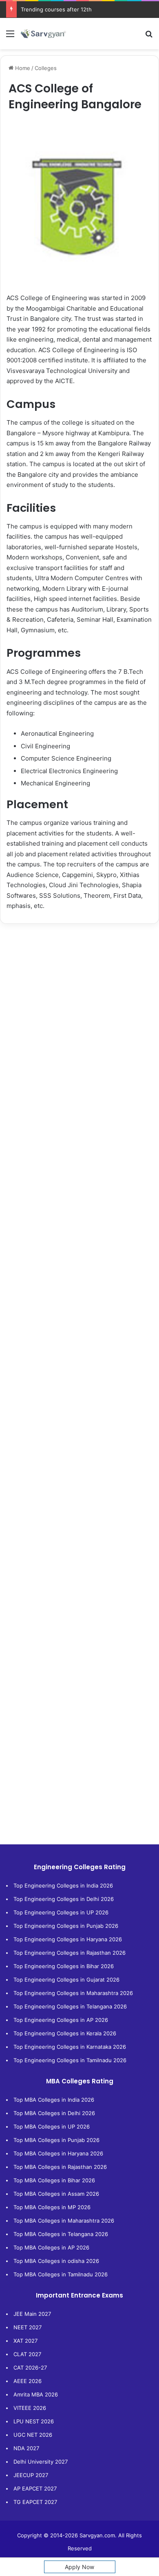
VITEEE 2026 (30, 2408)
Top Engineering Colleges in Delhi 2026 (64, 1899)
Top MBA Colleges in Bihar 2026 (54, 2180)
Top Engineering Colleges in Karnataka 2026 (70, 2047)
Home (22, 68)
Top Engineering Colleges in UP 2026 (61, 1912)
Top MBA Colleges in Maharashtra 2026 (64, 2221)
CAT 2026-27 (30, 2368)
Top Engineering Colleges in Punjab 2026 (66, 1926)
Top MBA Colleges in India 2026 (54, 2100)
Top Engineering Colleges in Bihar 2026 (64, 1966)
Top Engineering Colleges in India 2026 (63, 1885)
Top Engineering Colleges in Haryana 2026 (68, 1939)
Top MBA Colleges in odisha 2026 (56, 2261)
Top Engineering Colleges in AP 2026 (61, 2020)
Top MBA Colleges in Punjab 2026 (56, 2140)
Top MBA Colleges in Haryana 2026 (58, 2153)
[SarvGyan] (43, 34)
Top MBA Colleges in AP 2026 (51, 2247)
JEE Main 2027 (32, 2314)
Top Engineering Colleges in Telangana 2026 (70, 2006)
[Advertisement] (79, 1015)
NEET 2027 (28, 2327)
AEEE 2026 (28, 2381)
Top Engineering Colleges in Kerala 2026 (65, 2033)
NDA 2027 (26, 2448)
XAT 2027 (25, 2341)
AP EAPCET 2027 (35, 2488)
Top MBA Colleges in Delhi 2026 (54, 2113)
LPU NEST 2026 (34, 2421)
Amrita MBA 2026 (36, 2394)
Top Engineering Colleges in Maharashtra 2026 (73, 1993)
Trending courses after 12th (56, 9)
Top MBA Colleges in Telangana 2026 (61, 2234)
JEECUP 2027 (31, 2475)
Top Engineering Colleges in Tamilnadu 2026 (70, 2060)
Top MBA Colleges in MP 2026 (52, 2207)
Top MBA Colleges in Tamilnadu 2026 (61, 2274)
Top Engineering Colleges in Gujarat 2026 (66, 1980)
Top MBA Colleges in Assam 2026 (56, 2194)
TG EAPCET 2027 (35, 2502)
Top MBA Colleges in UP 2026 (52, 2127)
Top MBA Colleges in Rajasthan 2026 (60, 2167)
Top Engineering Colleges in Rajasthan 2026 (70, 1953)
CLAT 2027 (27, 2354)
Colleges (46, 68)
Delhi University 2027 (41, 2462)
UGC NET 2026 (33, 2435)
